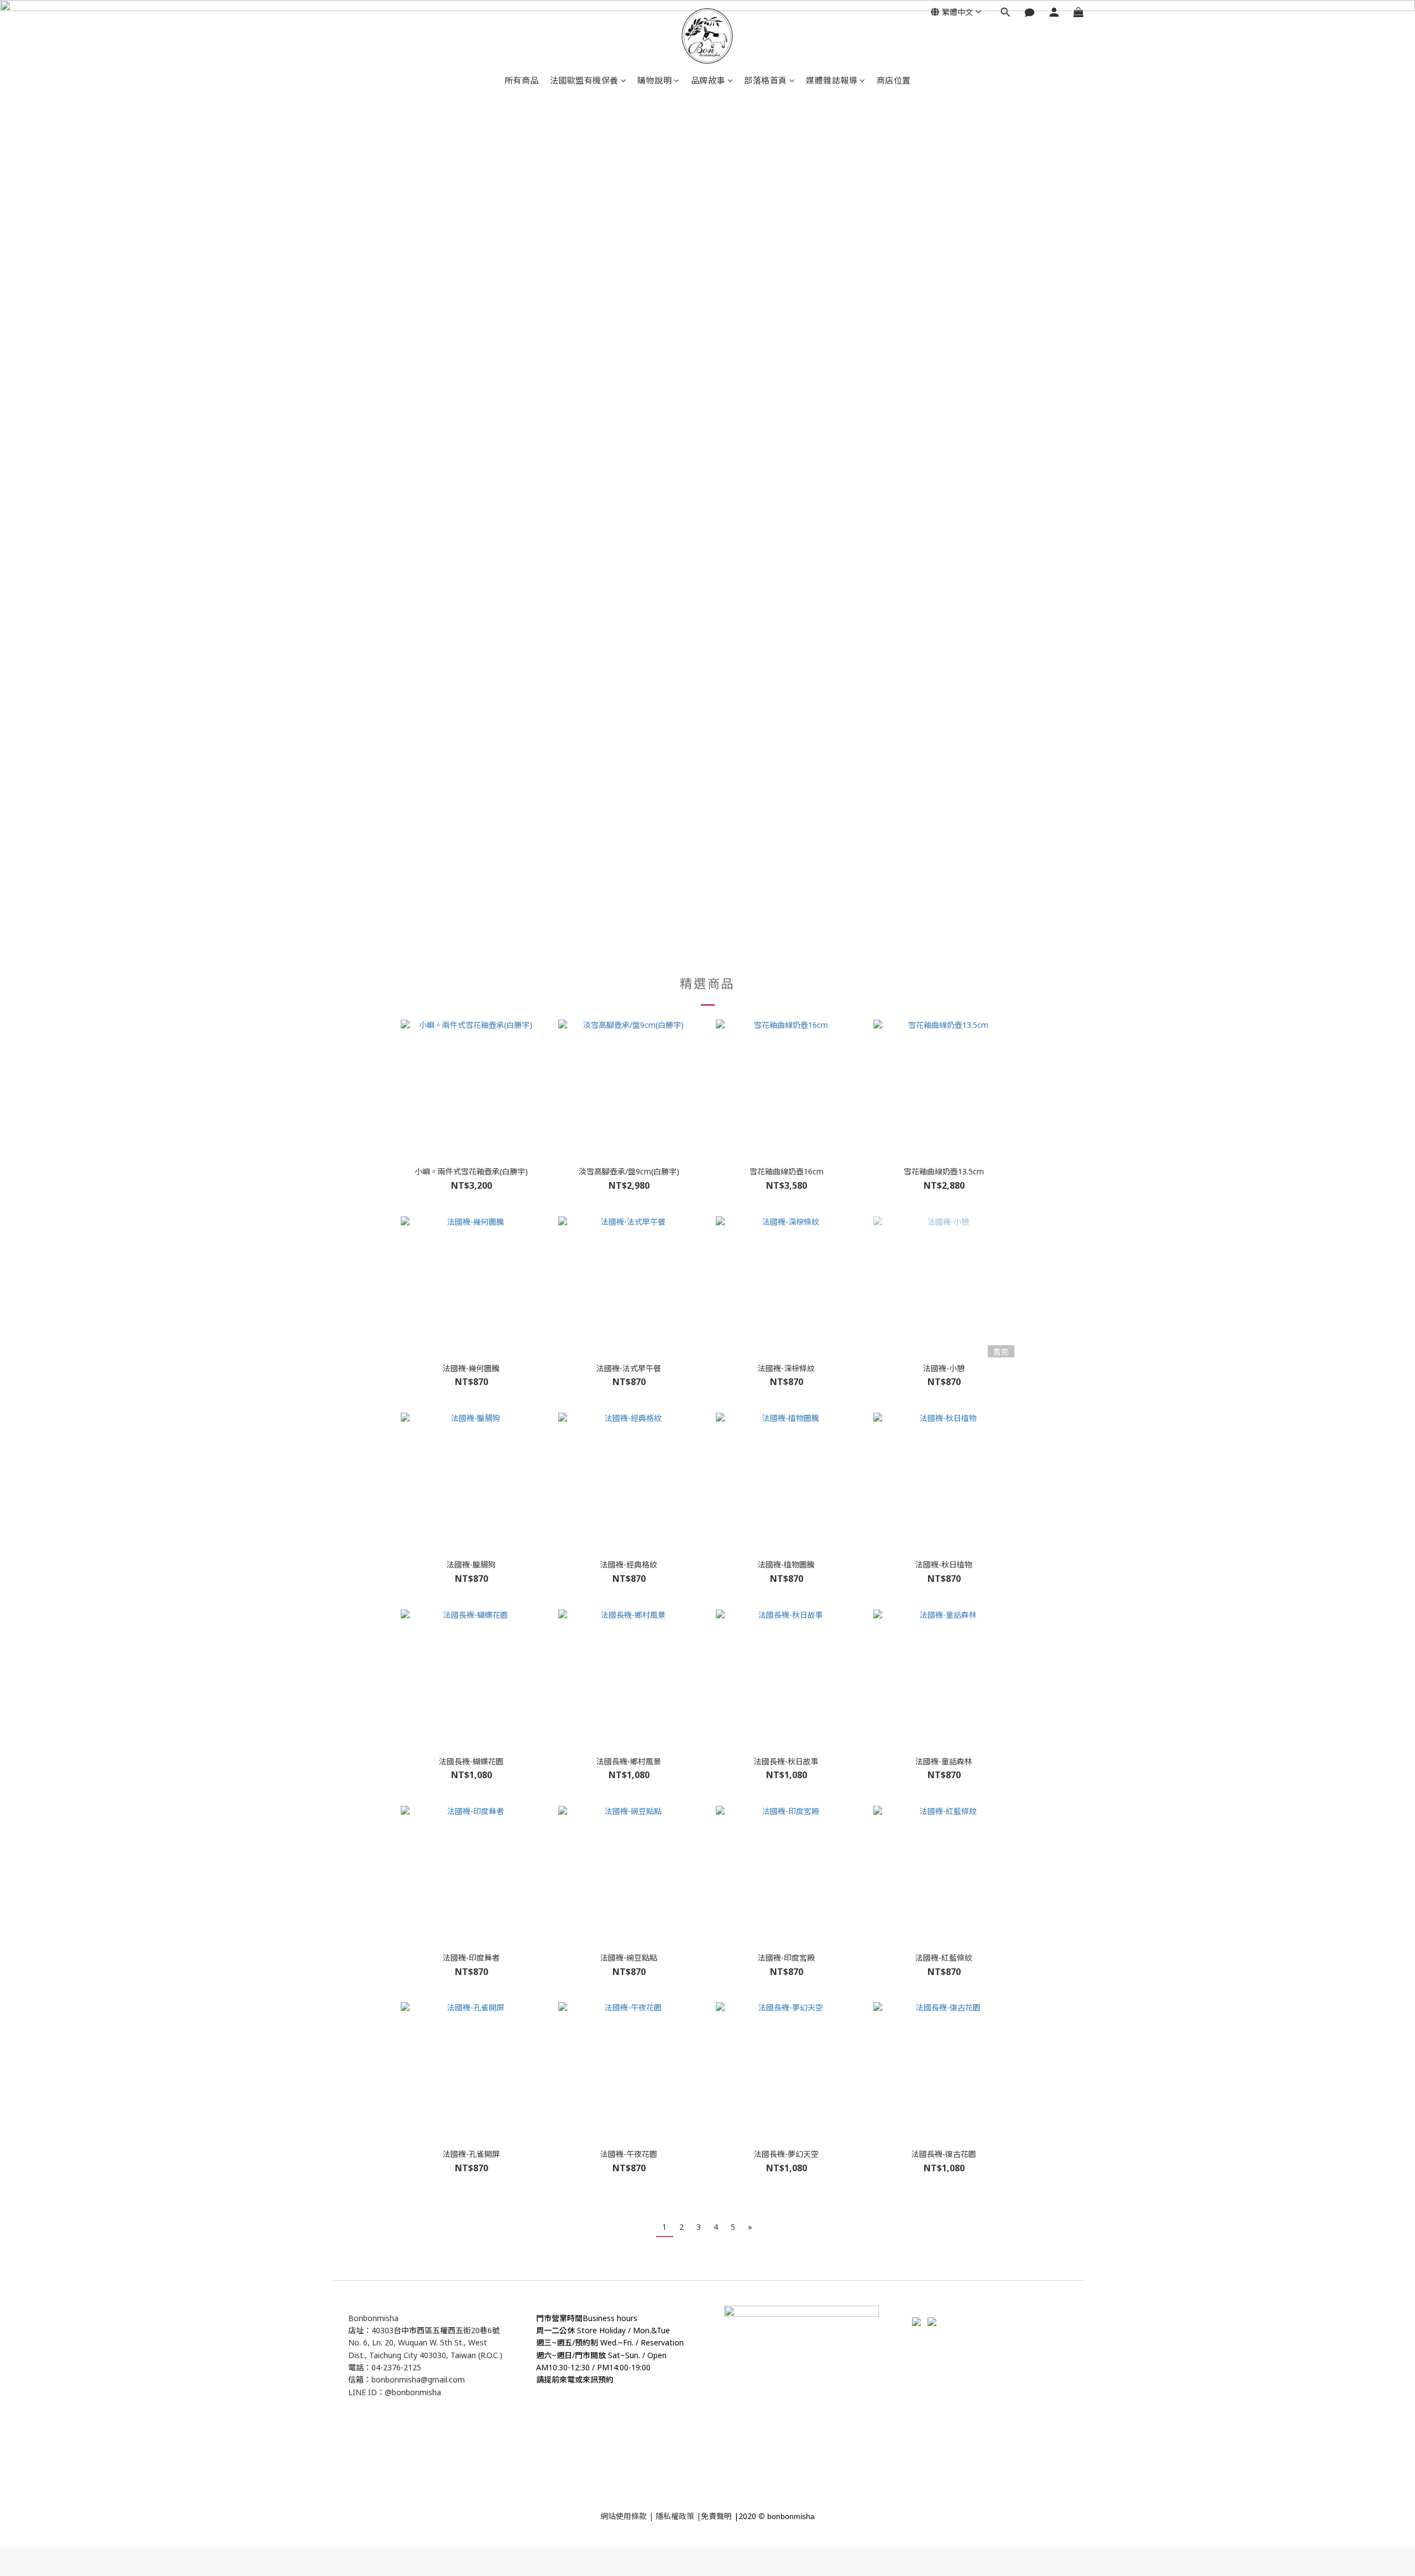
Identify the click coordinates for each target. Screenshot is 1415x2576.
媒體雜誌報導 (832, 80)
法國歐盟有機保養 (584, 80)
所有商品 (522, 80)
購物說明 (654, 80)
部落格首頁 (766, 80)
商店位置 (894, 80)
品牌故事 (708, 80)
